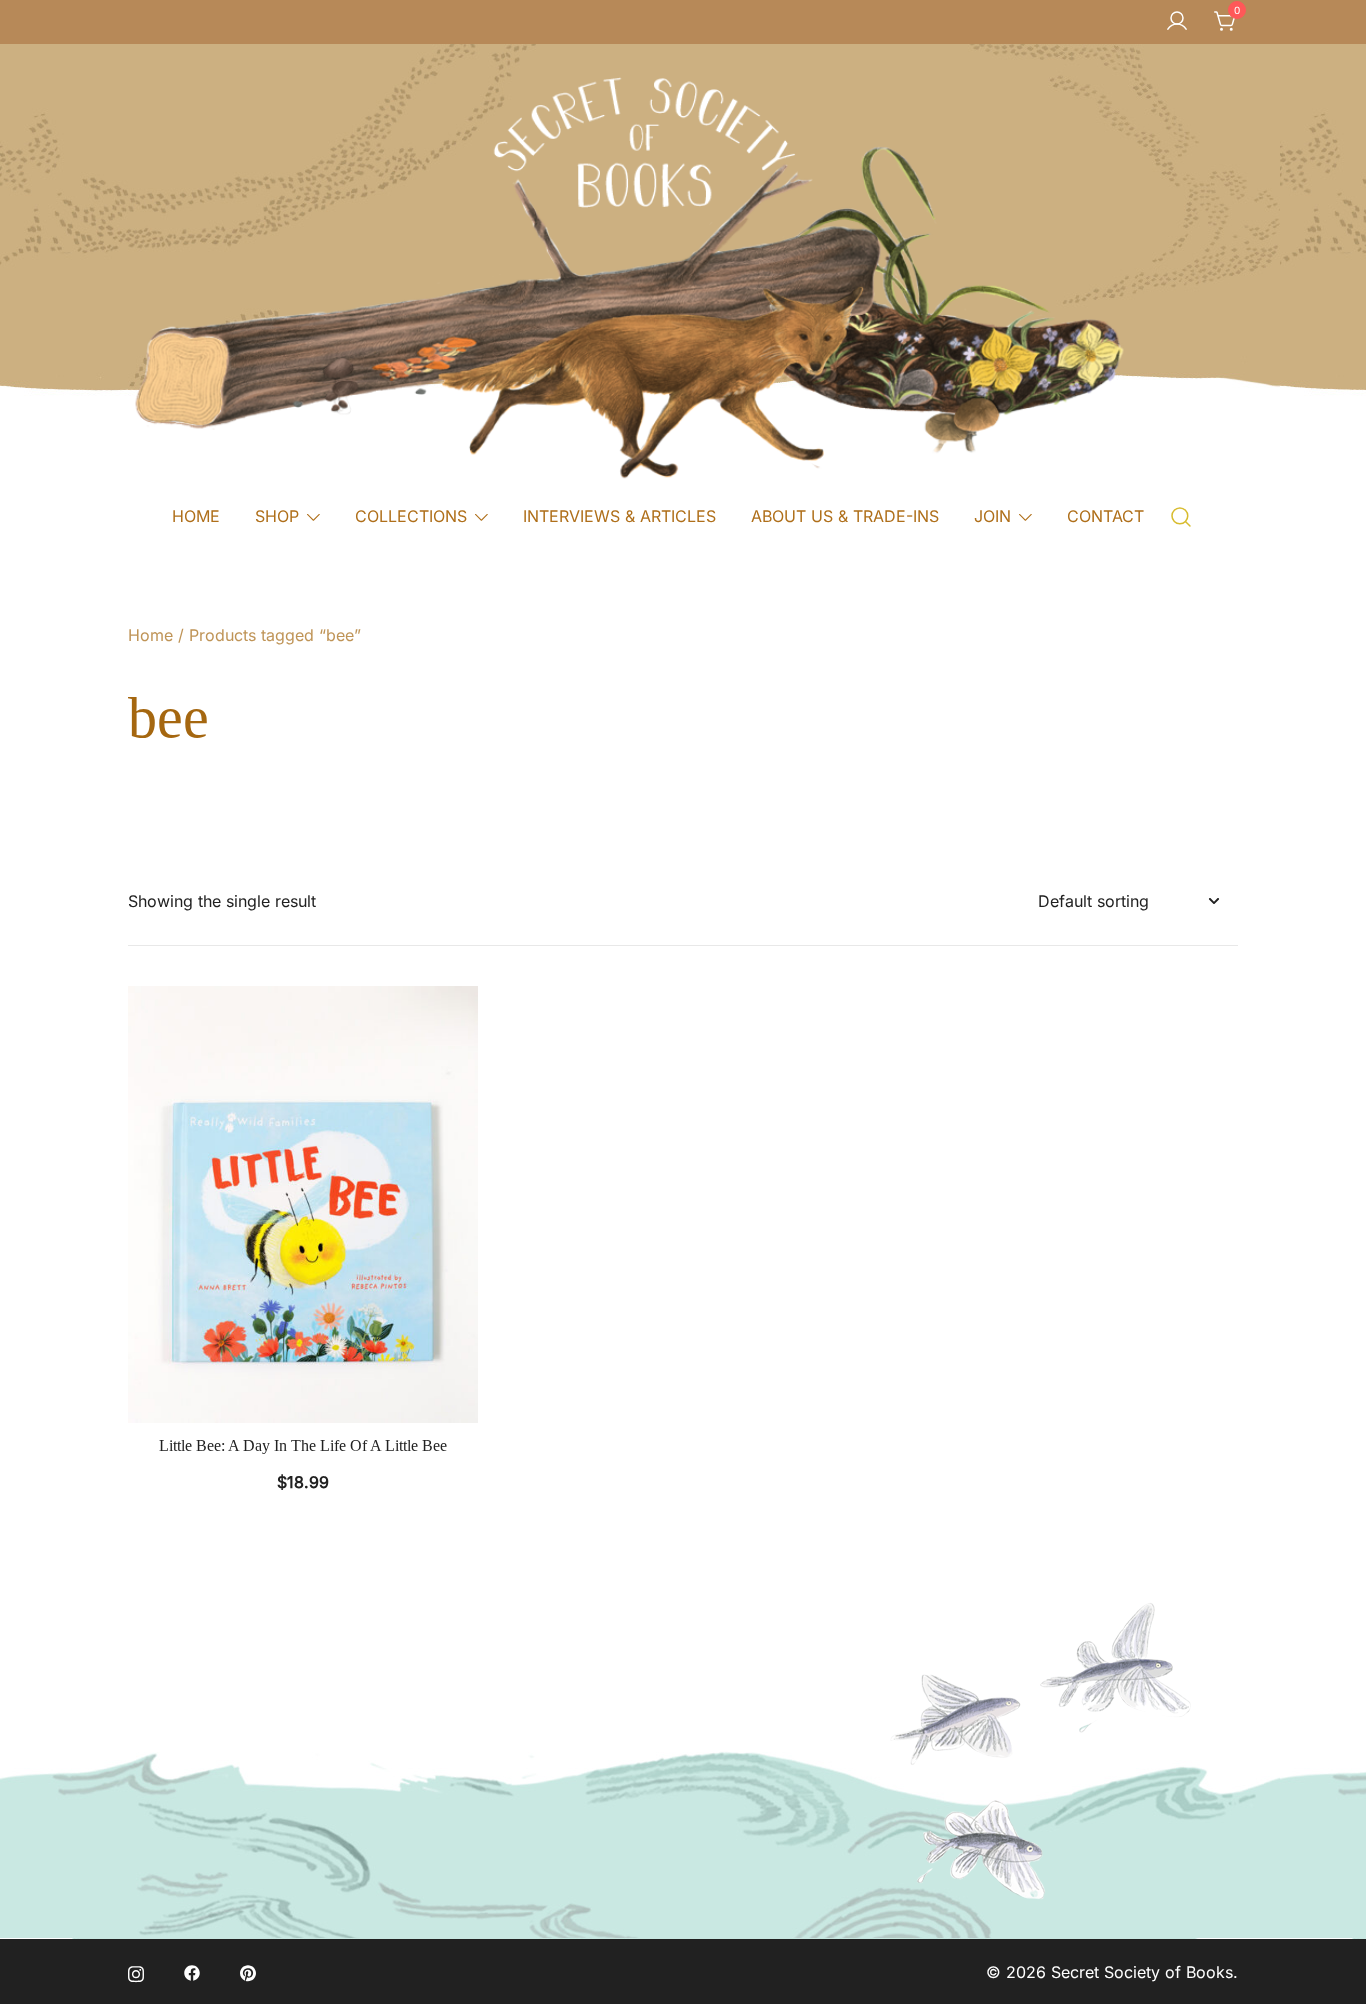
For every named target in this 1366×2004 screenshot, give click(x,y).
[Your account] (1177, 22)
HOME (196, 516)
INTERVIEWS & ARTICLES (619, 516)
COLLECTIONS (411, 516)
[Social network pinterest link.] (248, 1972)
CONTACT (1105, 516)
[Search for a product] (1181, 515)
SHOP (277, 516)
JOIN (992, 516)
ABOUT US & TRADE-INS (845, 516)
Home (150, 635)
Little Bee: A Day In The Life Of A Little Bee (303, 1445)
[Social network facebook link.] (192, 1972)
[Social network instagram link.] (136, 1972)
